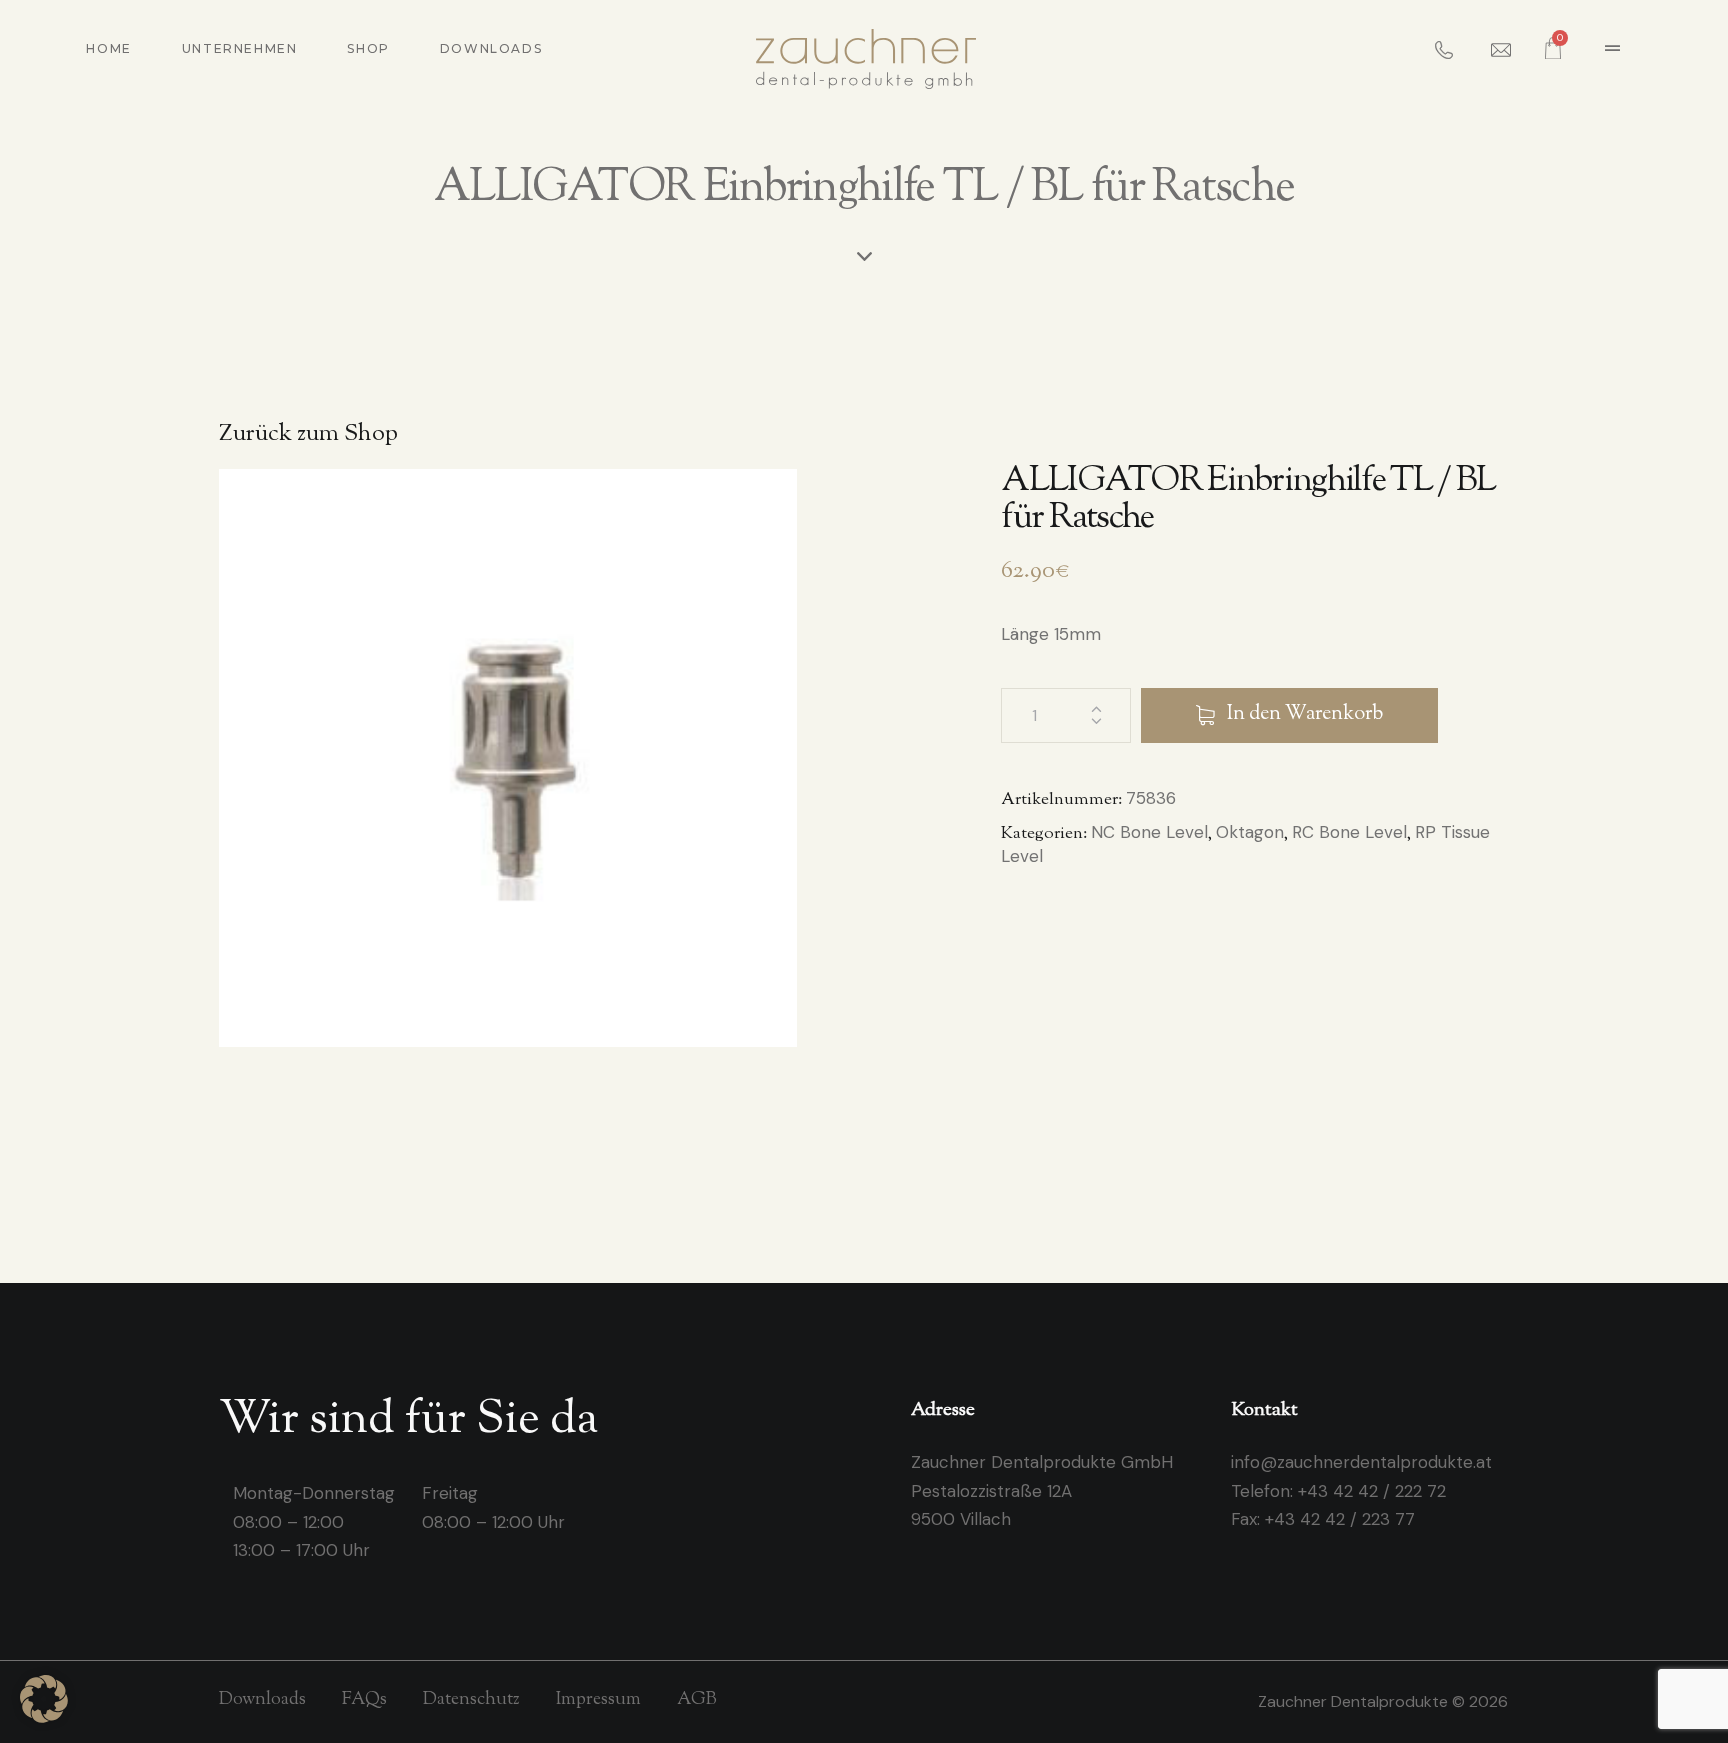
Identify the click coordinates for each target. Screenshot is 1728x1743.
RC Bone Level (1349, 832)
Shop (368, 48)
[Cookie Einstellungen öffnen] (44, 1717)
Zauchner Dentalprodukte (1355, 1701)
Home (108, 48)
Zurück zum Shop (308, 434)
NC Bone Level (1149, 832)
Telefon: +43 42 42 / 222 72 (1338, 1491)
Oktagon (1250, 832)
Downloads (491, 48)
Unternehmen (240, 48)
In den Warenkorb (1305, 714)
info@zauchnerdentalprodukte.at (1361, 1462)
